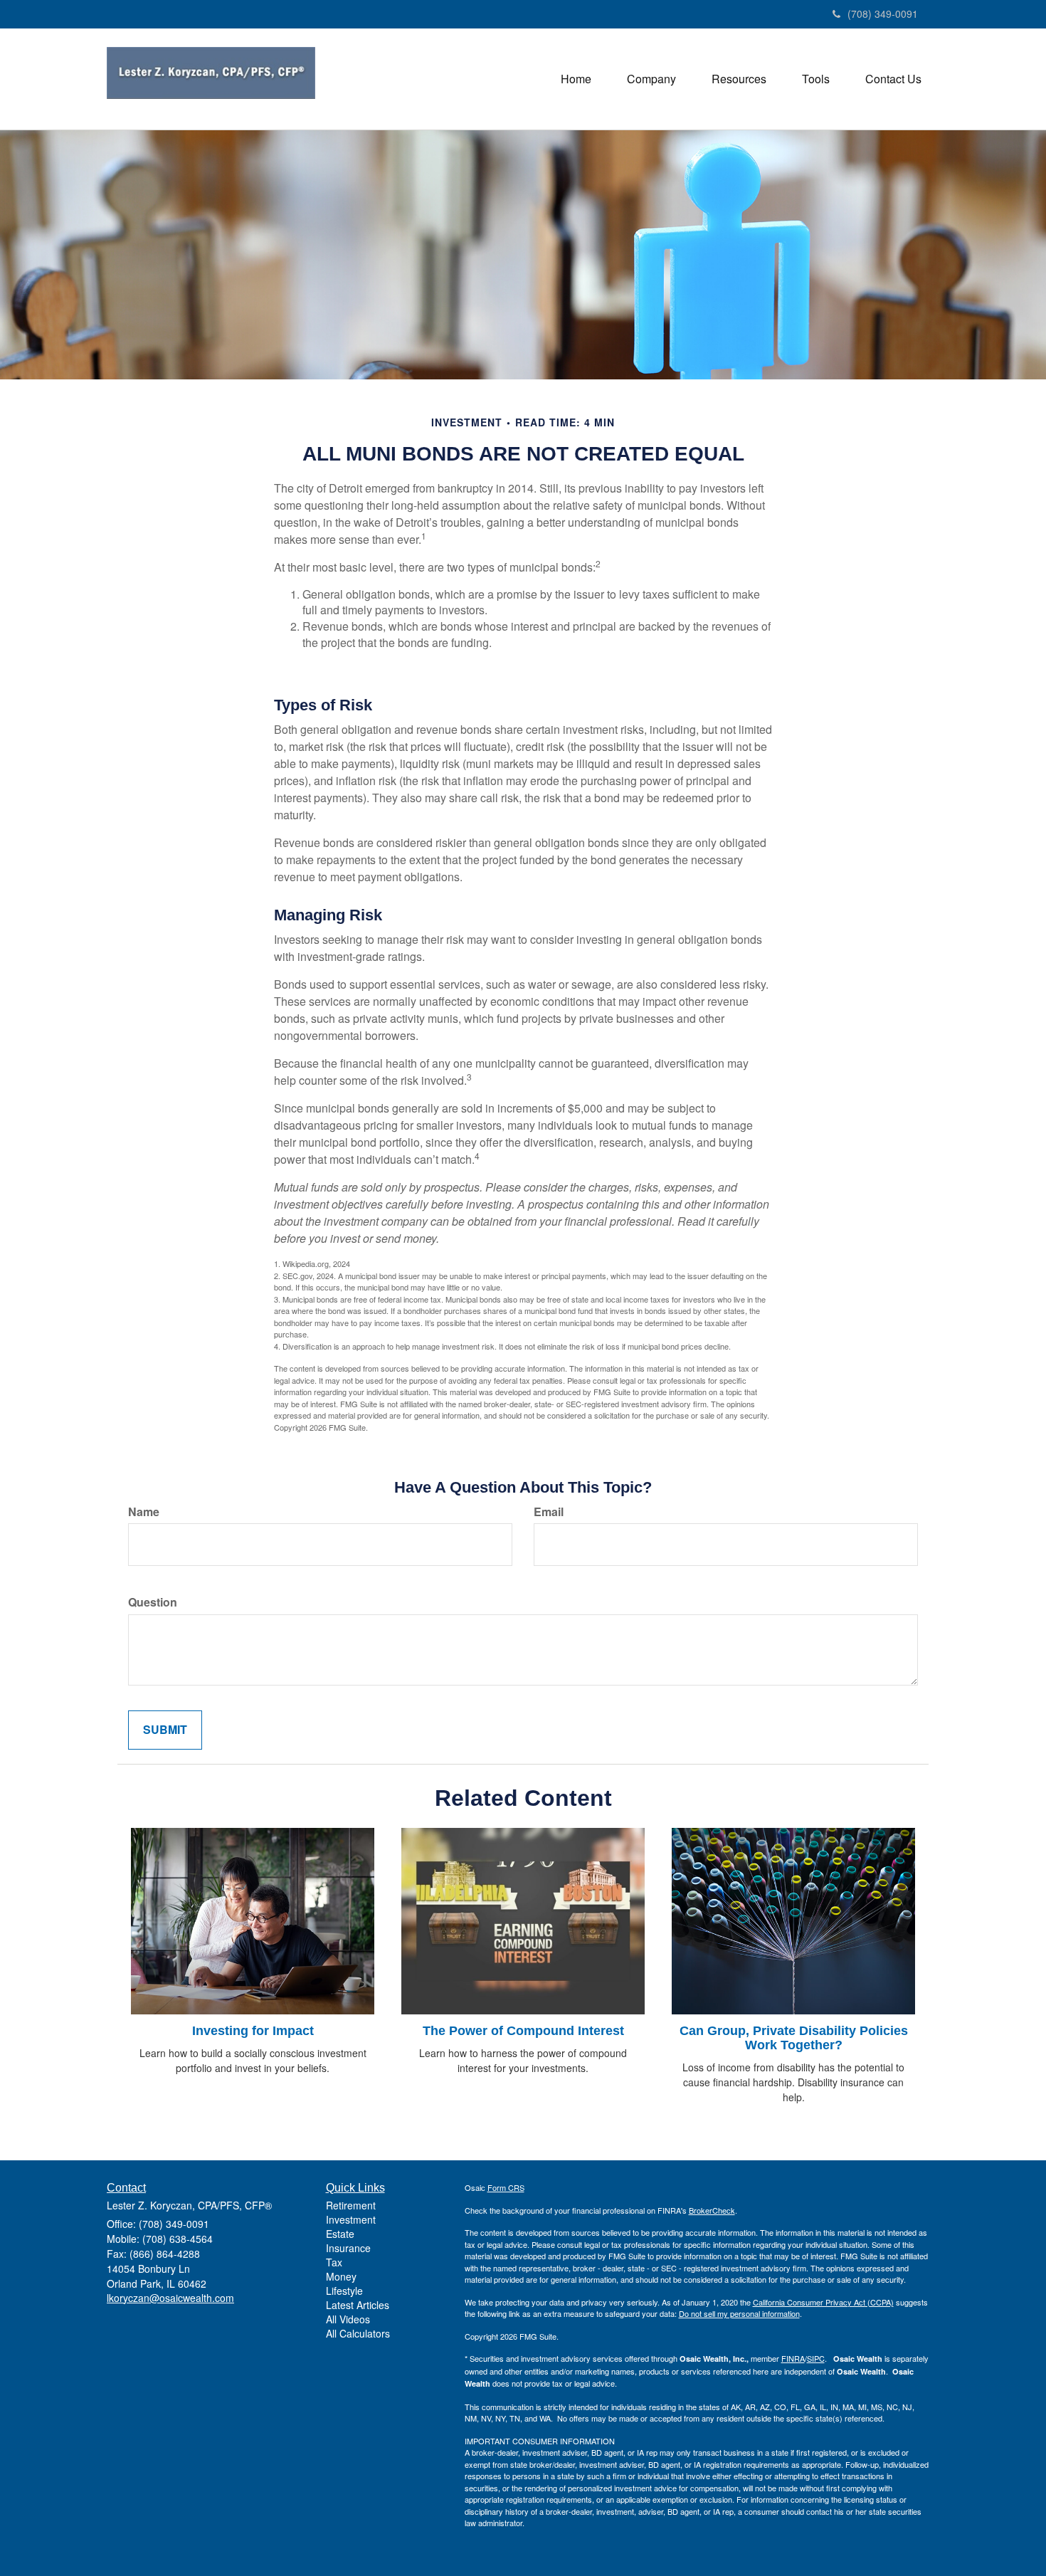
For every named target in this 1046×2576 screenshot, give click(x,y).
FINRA (793, 2358)
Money (341, 2276)
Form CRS (506, 2187)
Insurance (348, 2248)
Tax (334, 2262)
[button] (651, 79)
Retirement (351, 2205)
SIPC (816, 2358)
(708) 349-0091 (883, 14)
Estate (340, 2234)
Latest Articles (358, 2305)
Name (144, 1512)
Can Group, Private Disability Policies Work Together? (794, 2038)
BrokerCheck (712, 2210)
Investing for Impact (253, 2031)
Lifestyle (344, 2291)
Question (153, 1602)
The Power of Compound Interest (523, 2031)
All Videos (348, 2319)
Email (549, 1512)
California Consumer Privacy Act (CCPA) (823, 2302)
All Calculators (358, 2333)
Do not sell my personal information (739, 2313)
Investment (351, 2219)
